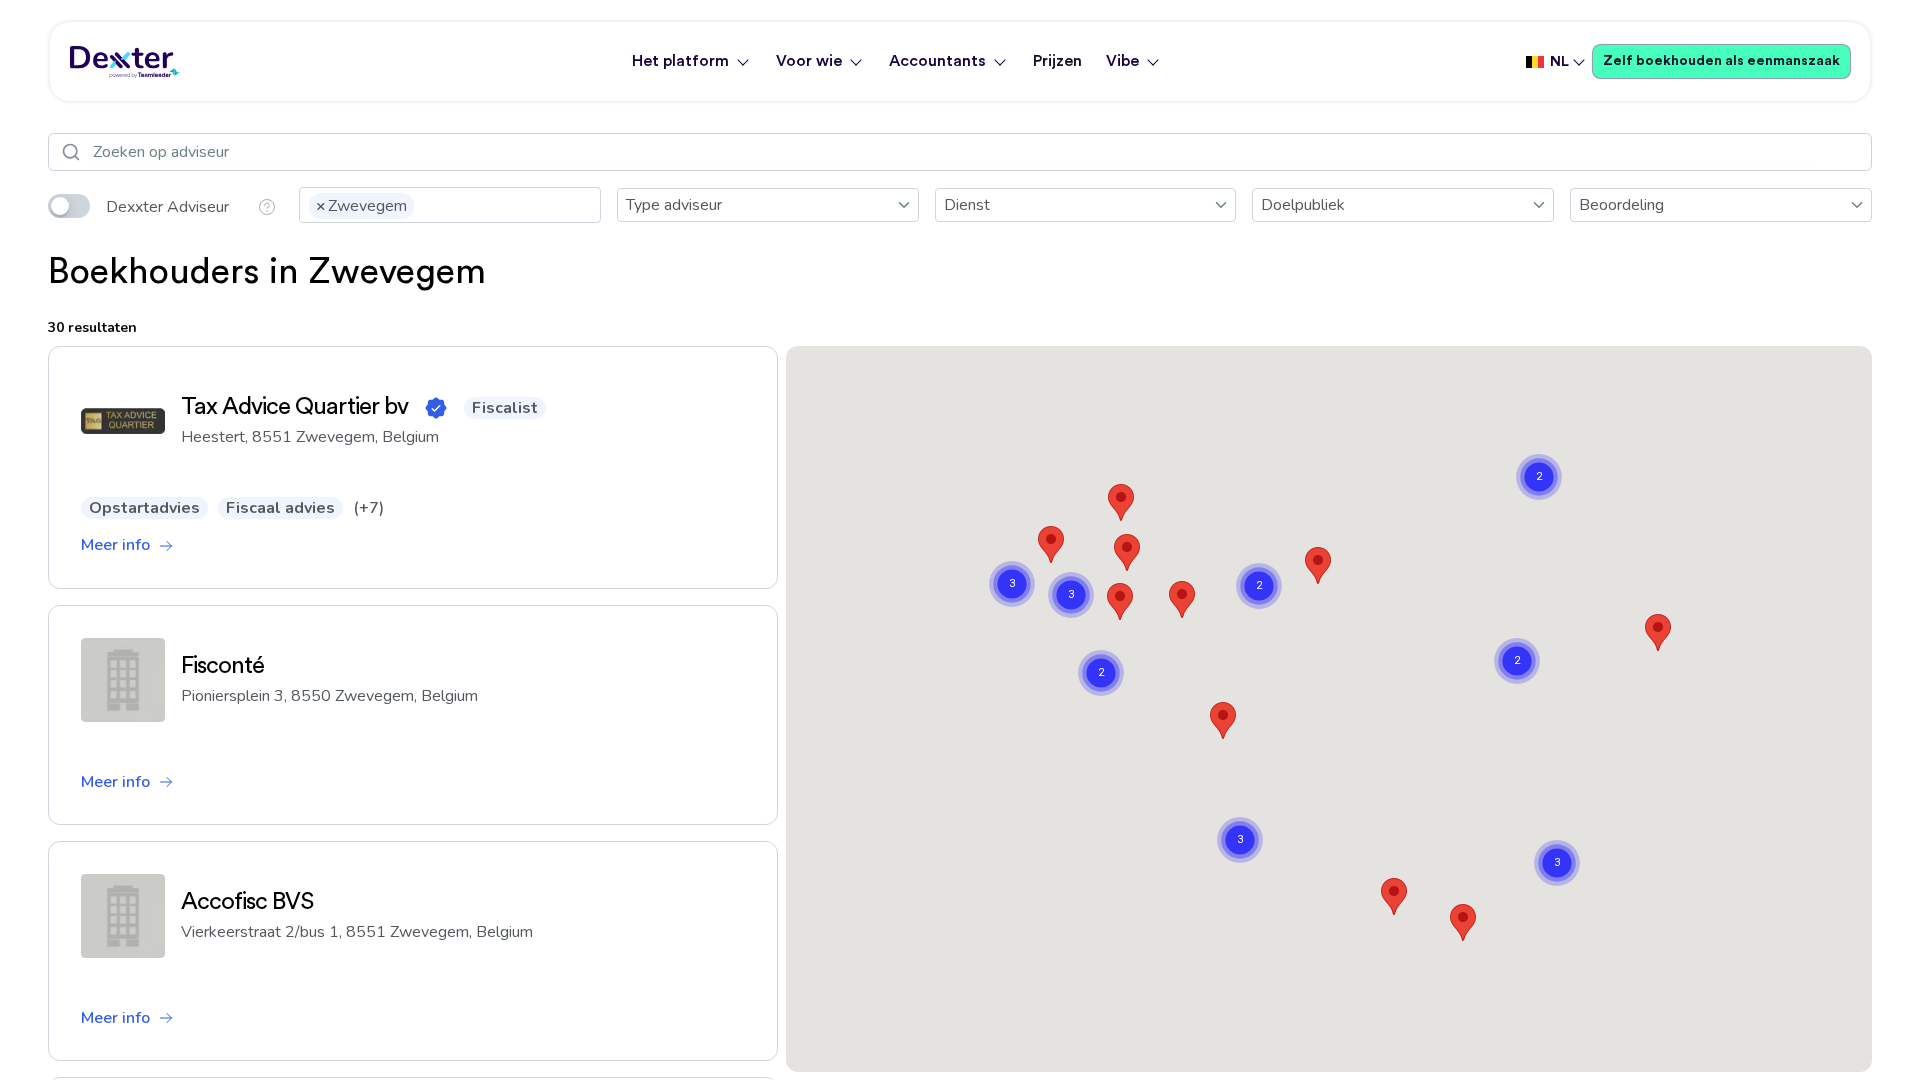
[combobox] (450, 205)
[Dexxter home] (125, 62)
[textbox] (425, 204)
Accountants (937, 61)
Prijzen (1057, 61)
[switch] (69, 206)
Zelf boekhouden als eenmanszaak (1721, 61)
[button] (1127, 552)
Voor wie (809, 61)
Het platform (680, 61)
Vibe (1122, 61)
